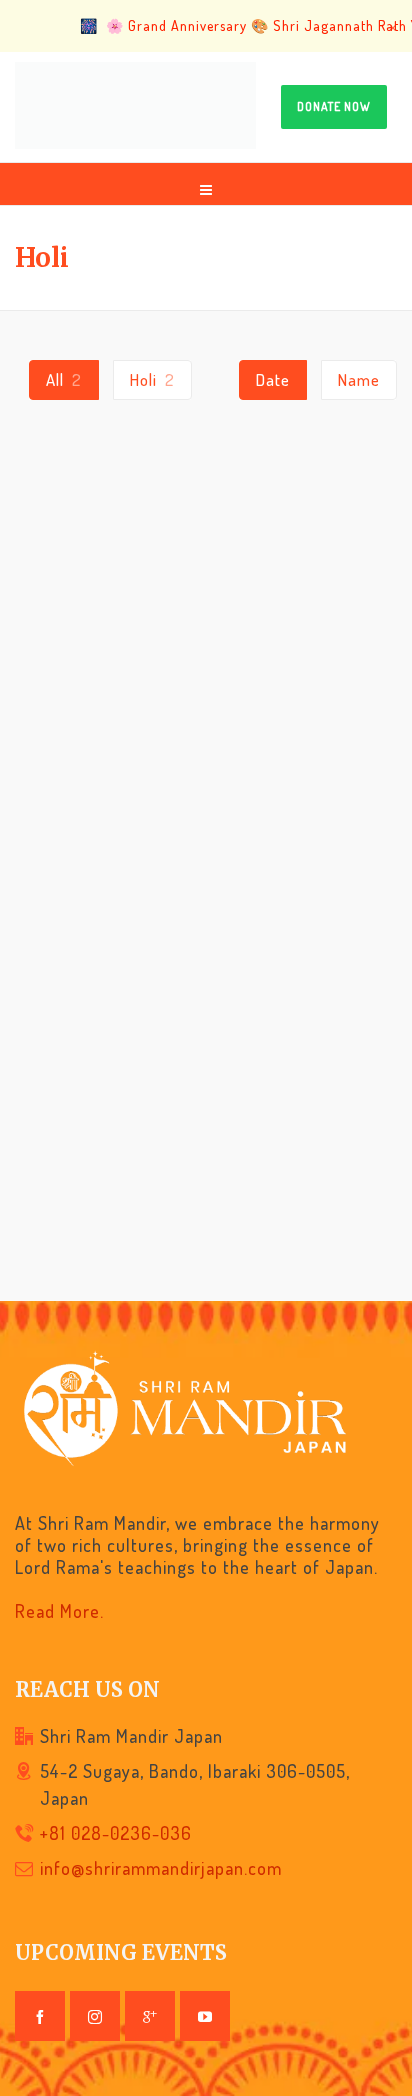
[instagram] (95, 2016)
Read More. (59, 1611)
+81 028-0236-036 (116, 1833)
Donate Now (334, 106)
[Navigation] (206, 184)
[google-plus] (150, 2016)
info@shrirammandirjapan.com (161, 1868)
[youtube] (205, 2016)
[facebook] (40, 2016)
